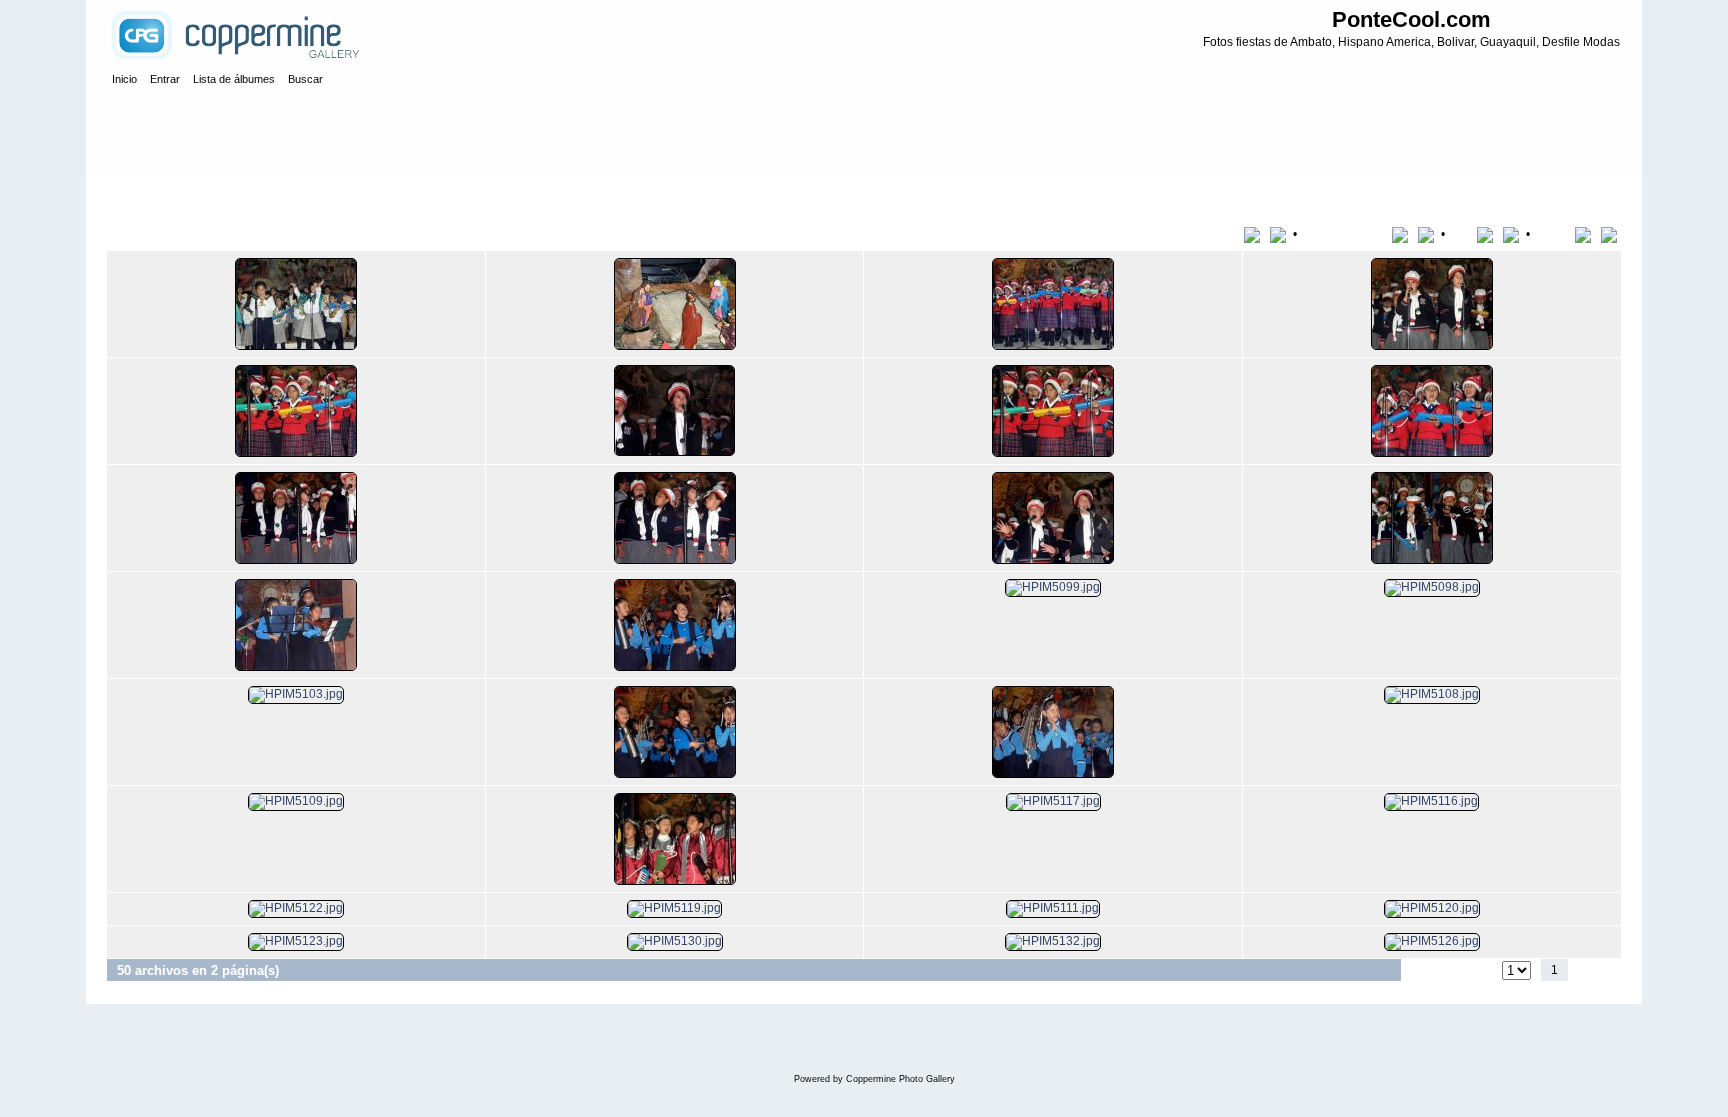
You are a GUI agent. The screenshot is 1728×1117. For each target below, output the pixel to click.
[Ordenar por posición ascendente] (1586, 234)
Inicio (141, 194)
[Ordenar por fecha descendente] (1513, 234)
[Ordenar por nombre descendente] (1428, 234)
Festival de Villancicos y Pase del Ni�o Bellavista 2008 (379, 194)
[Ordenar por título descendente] (1280, 234)
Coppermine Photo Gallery (900, 1079)
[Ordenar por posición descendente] (1611, 234)
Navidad (192, 194)
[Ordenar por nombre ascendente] (1403, 234)
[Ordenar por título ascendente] (1255, 234)
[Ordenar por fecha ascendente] (1488, 234)
